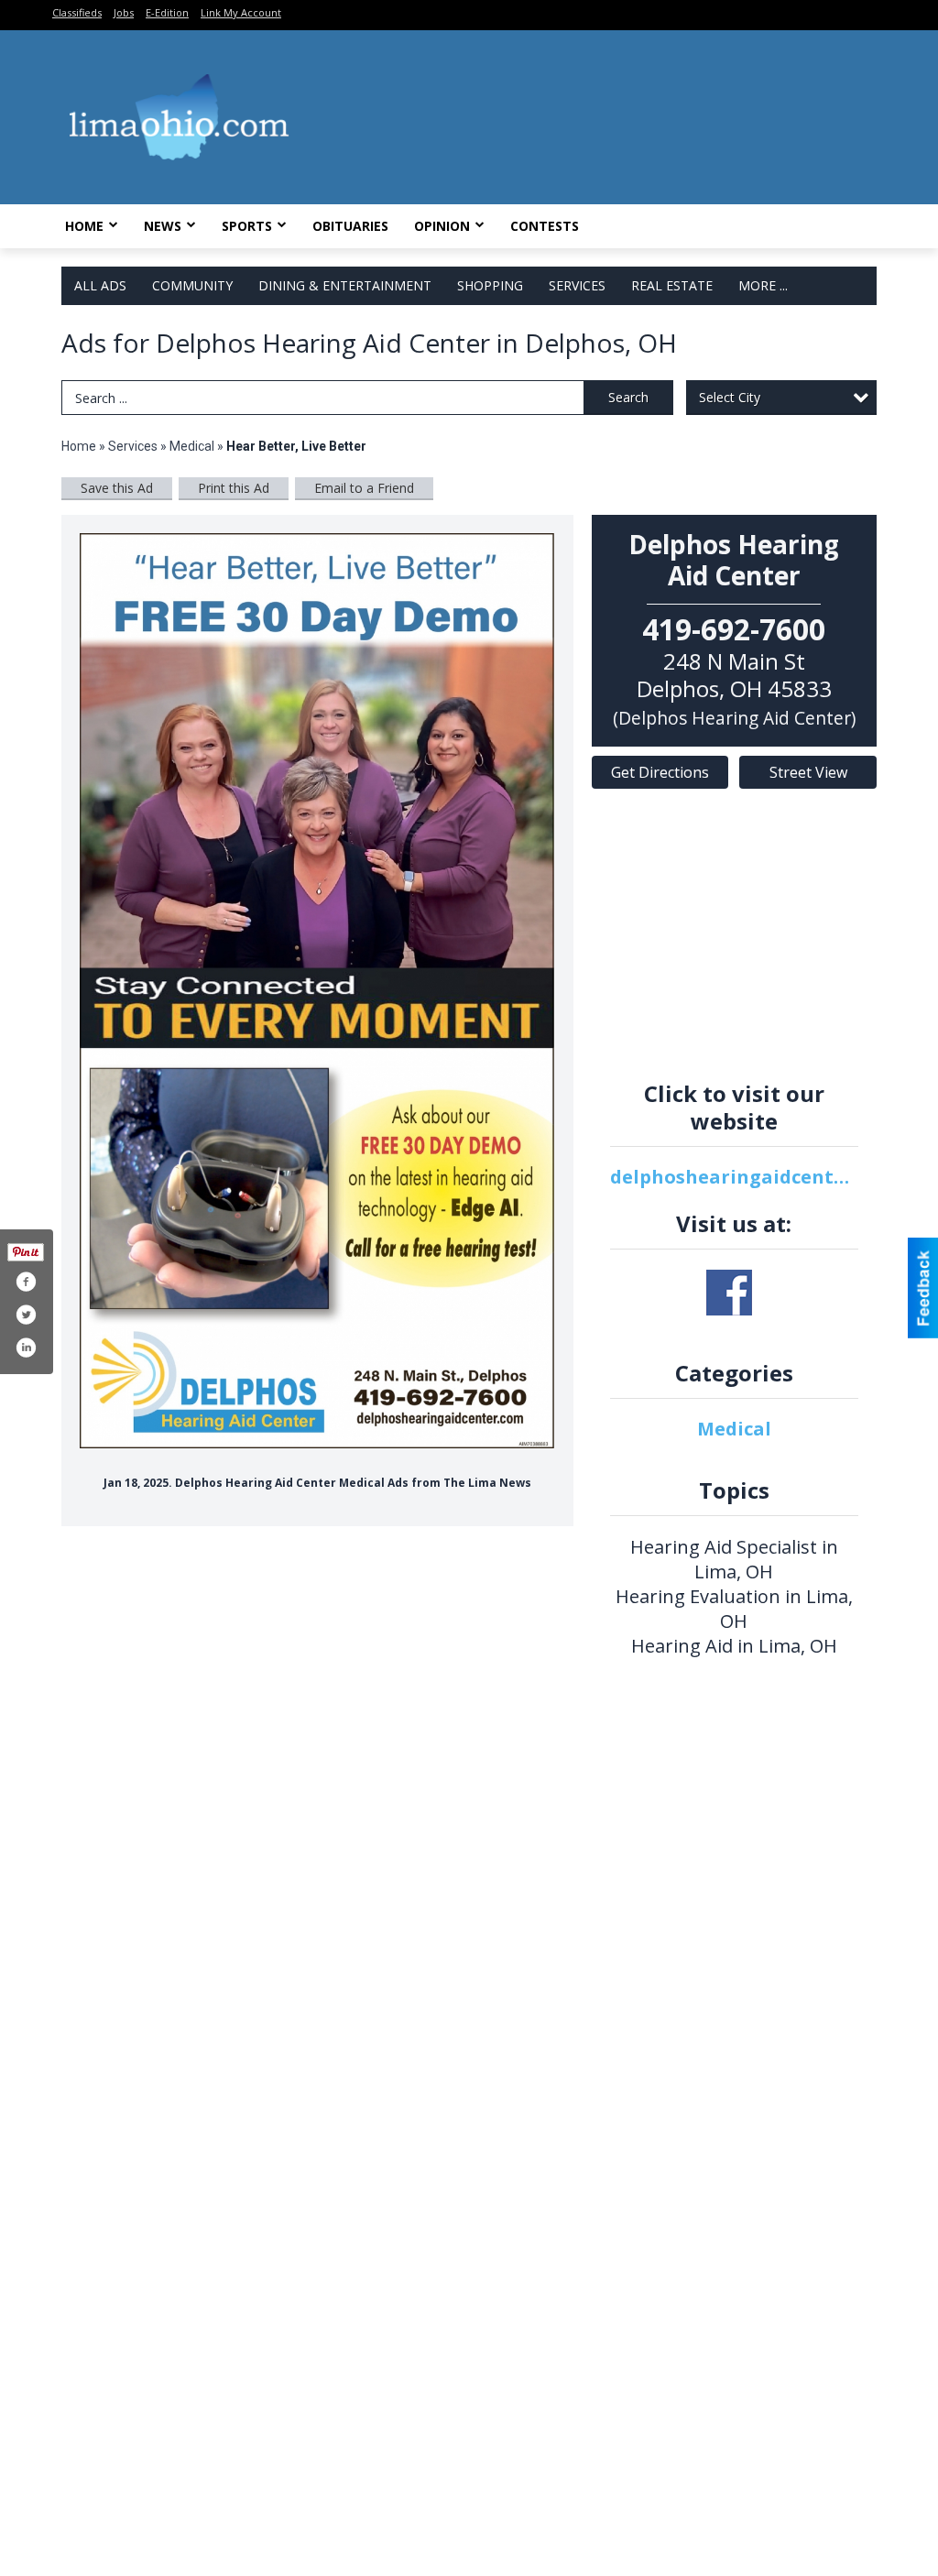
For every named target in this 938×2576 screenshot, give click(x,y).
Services (577, 285)
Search (628, 397)
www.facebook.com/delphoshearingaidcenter (729, 1293)
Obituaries (350, 226)
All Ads (100, 285)
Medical (193, 446)
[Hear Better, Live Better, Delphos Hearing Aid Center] (317, 991)
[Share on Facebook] (26, 1282)
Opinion (442, 226)
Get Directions (660, 772)
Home (84, 226)
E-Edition (167, 12)
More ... (763, 285)
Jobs (124, 12)
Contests (545, 226)
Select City (730, 397)
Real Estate (672, 285)
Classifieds (77, 12)
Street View (808, 772)
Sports (247, 226)
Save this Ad (117, 488)
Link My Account (241, 12)
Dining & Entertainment (345, 285)
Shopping (490, 285)
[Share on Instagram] (26, 1348)
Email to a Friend (364, 488)
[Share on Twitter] (26, 1315)
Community (192, 285)
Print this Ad (234, 488)
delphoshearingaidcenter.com (735, 1177)
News (163, 226)
